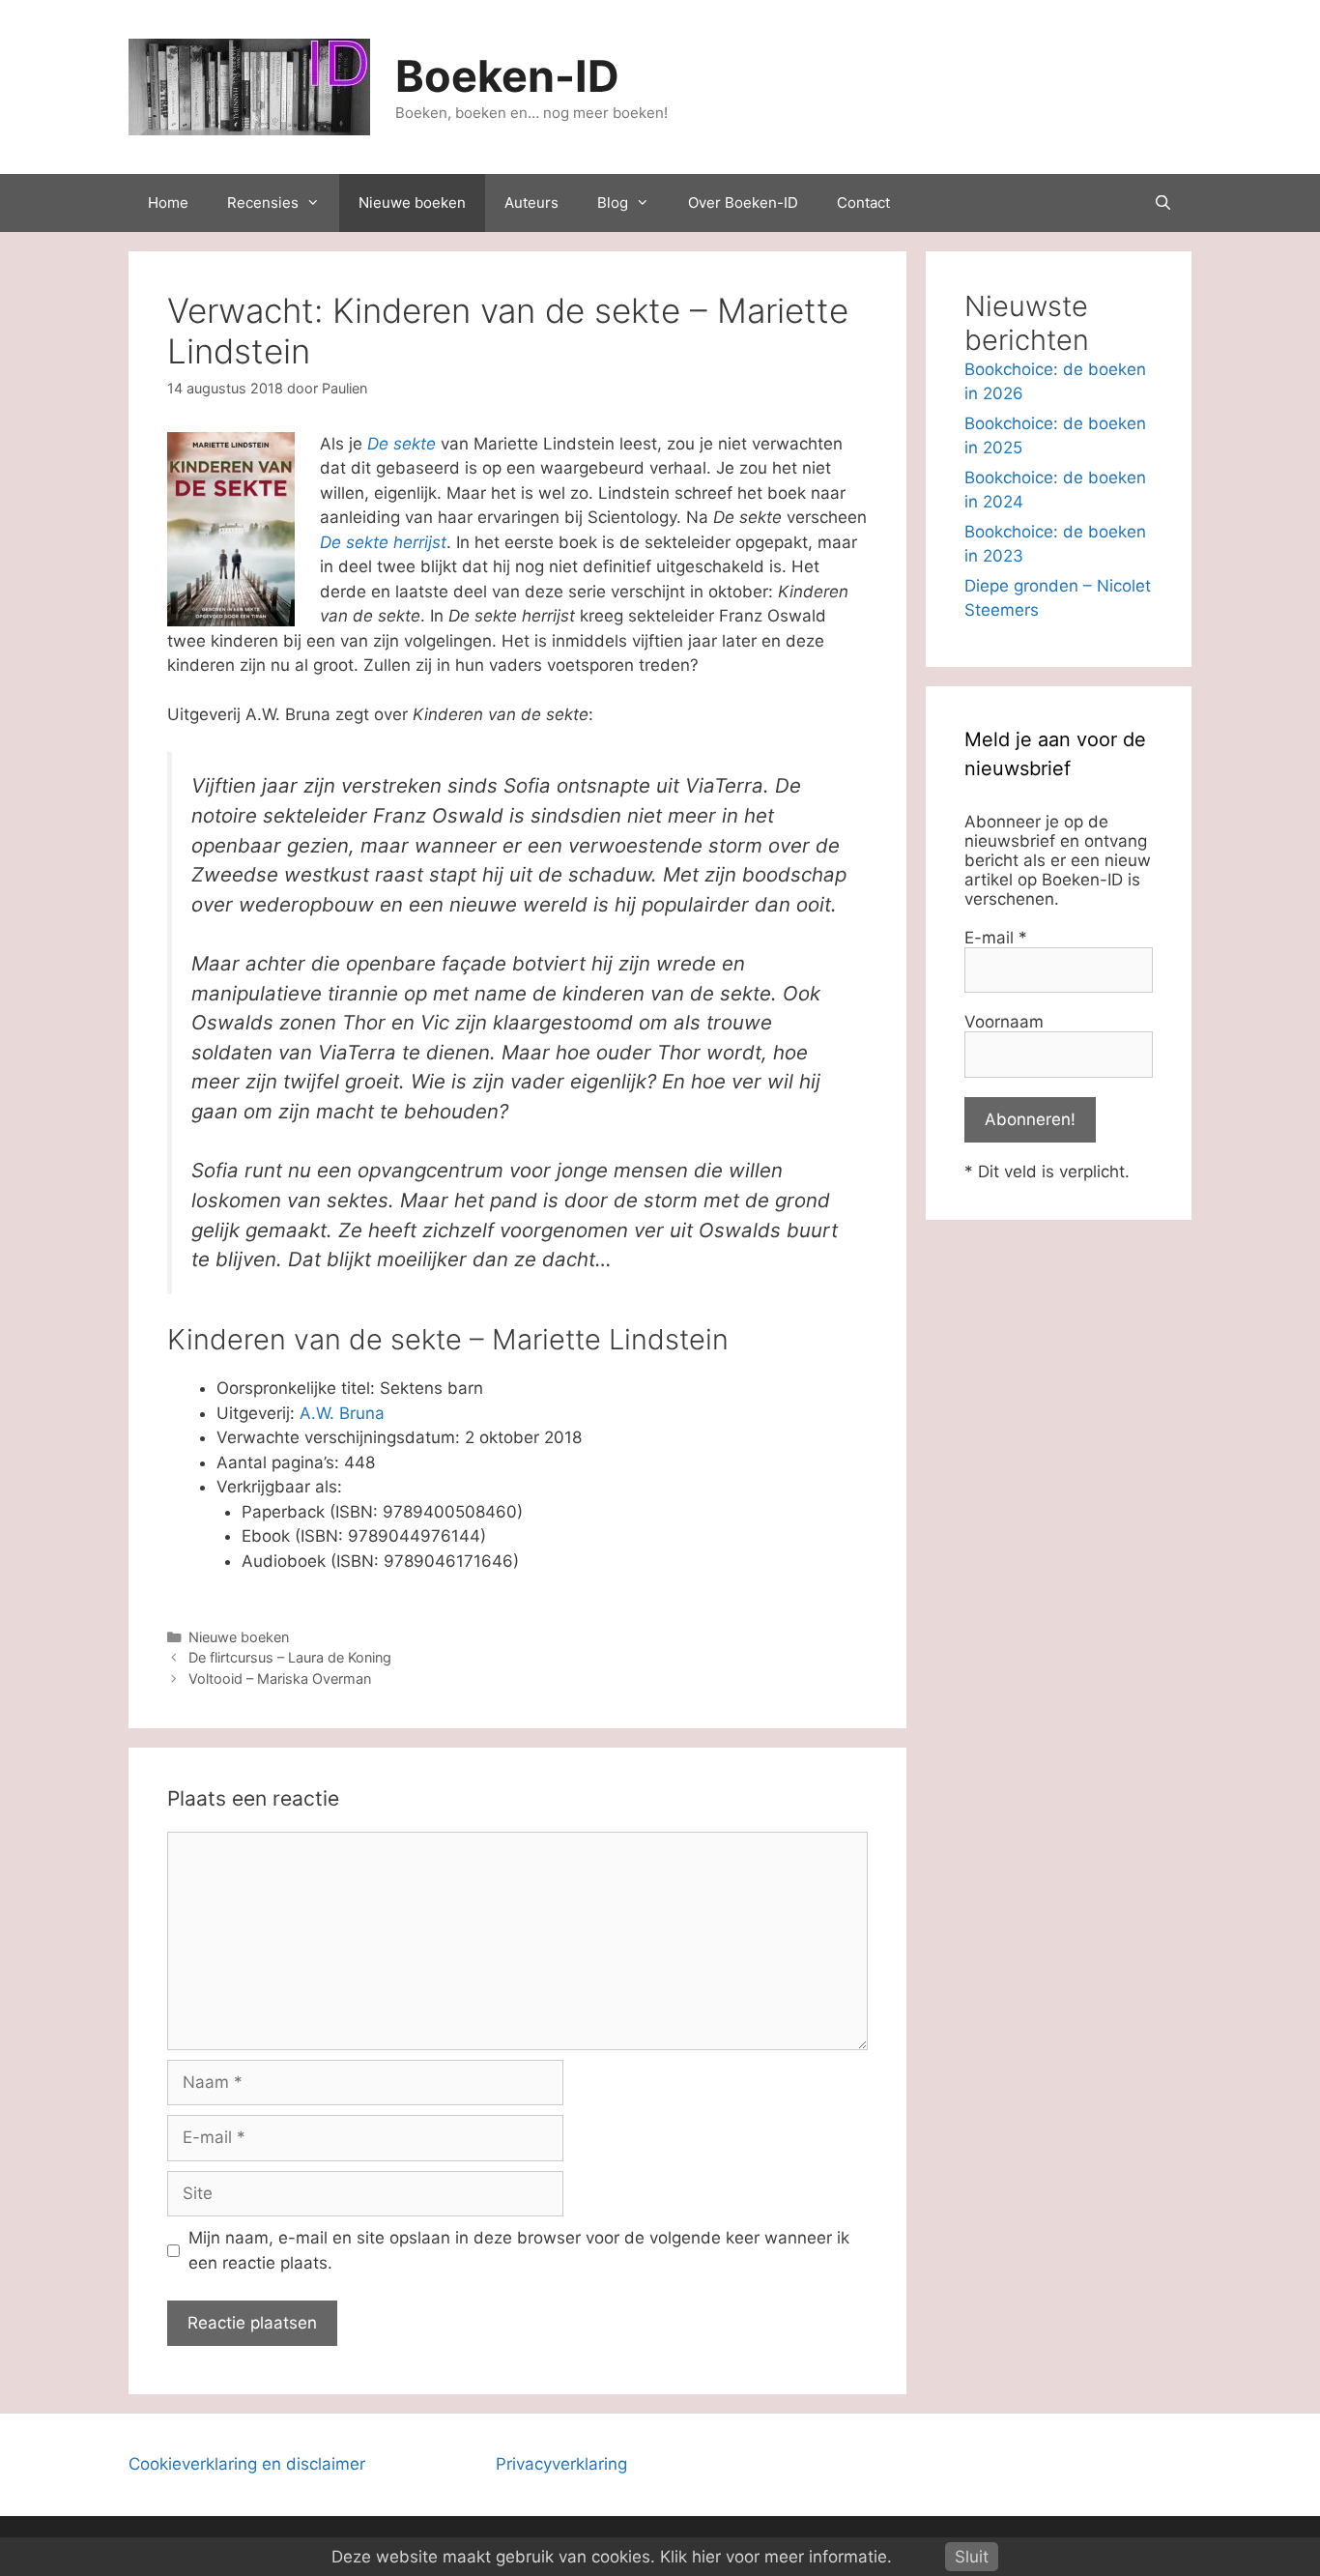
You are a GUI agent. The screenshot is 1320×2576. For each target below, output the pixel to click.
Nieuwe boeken (412, 203)
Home (168, 203)
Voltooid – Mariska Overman (280, 1679)
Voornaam (1004, 1022)
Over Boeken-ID (743, 203)
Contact (863, 203)
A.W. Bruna (342, 1413)
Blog (613, 203)
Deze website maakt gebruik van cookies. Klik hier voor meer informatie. (612, 2557)
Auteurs (531, 203)
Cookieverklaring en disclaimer (247, 2464)
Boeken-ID (507, 76)
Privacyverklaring (561, 2464)
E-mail (996, 938)
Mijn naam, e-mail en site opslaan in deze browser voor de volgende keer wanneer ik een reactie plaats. (519, 2250)
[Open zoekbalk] (1163, 203)
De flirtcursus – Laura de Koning (290, 1657)
